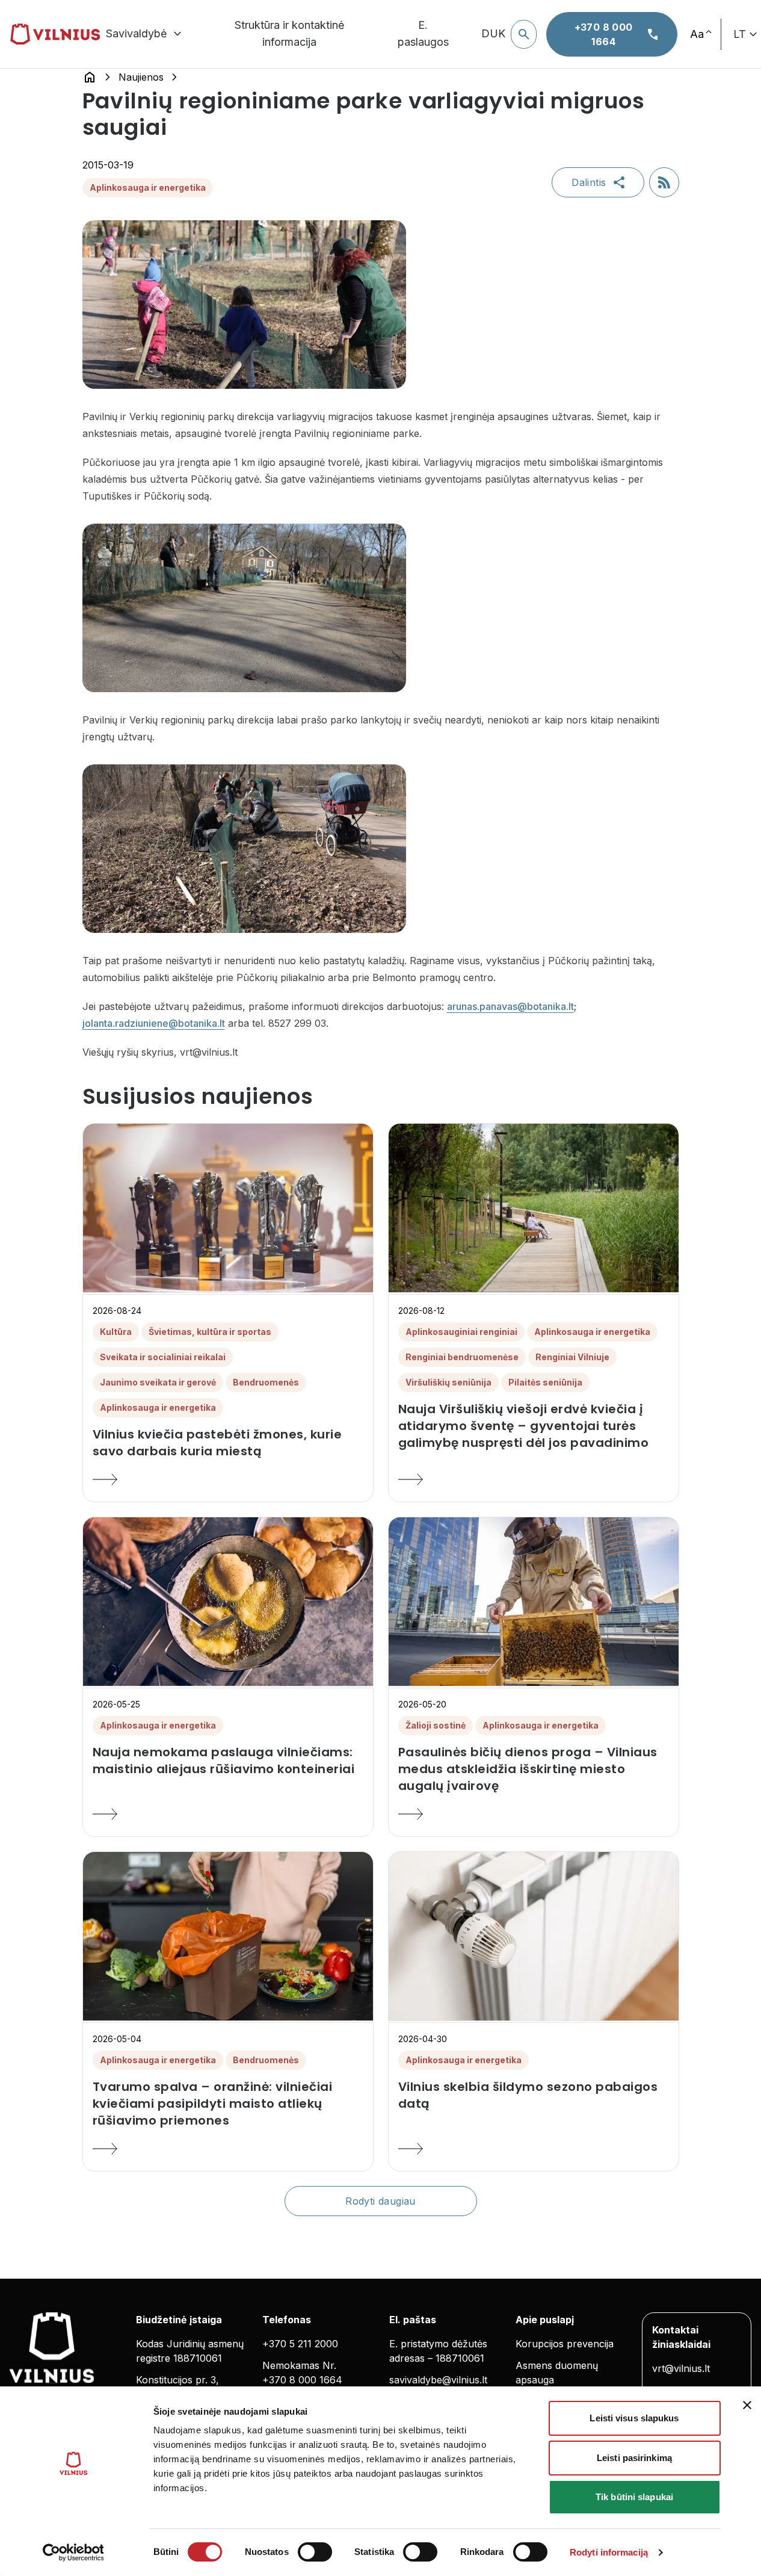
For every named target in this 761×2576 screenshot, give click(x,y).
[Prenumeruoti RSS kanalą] (664, 182)
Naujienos (141, 77)
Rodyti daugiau (380, 2201)
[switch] (315, 2552)
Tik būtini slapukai (634, 2497)
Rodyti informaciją (609, 2552)
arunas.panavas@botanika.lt (510, 1006)
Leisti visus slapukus (634, 2418)
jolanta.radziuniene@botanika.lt (154, 1023)
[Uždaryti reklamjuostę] (747, 2405)
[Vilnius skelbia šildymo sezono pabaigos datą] (534, 2149)
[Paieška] (524, 34)
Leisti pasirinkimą (634, 2458)
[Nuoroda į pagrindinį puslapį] (90, 77)
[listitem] (228, 1443)
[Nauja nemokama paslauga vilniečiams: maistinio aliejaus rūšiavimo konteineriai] (228, 1814)
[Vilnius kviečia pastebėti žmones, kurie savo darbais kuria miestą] (228, 1479)
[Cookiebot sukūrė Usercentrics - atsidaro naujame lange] (73, 2553)
